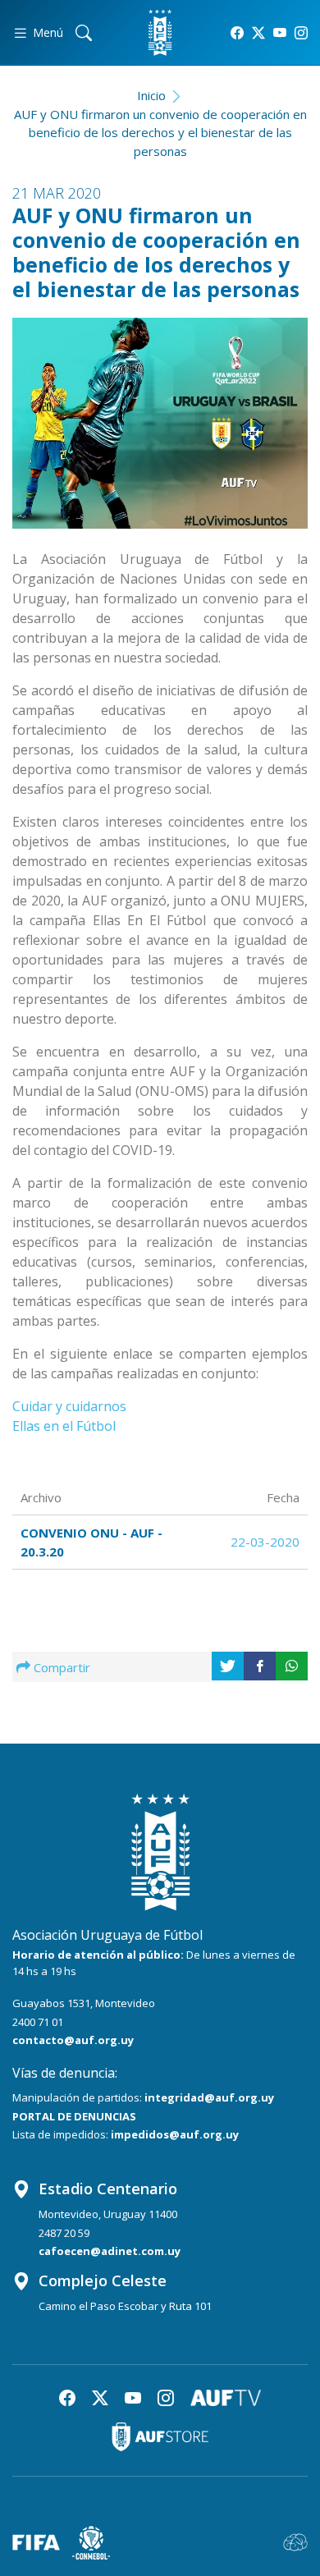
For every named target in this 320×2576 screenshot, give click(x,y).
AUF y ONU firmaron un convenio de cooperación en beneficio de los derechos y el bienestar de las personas (160, 133)
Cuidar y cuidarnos (71, 1406)
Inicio (151, 95)
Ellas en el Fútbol (66, 1426)
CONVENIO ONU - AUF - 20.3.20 (91, 1542)
